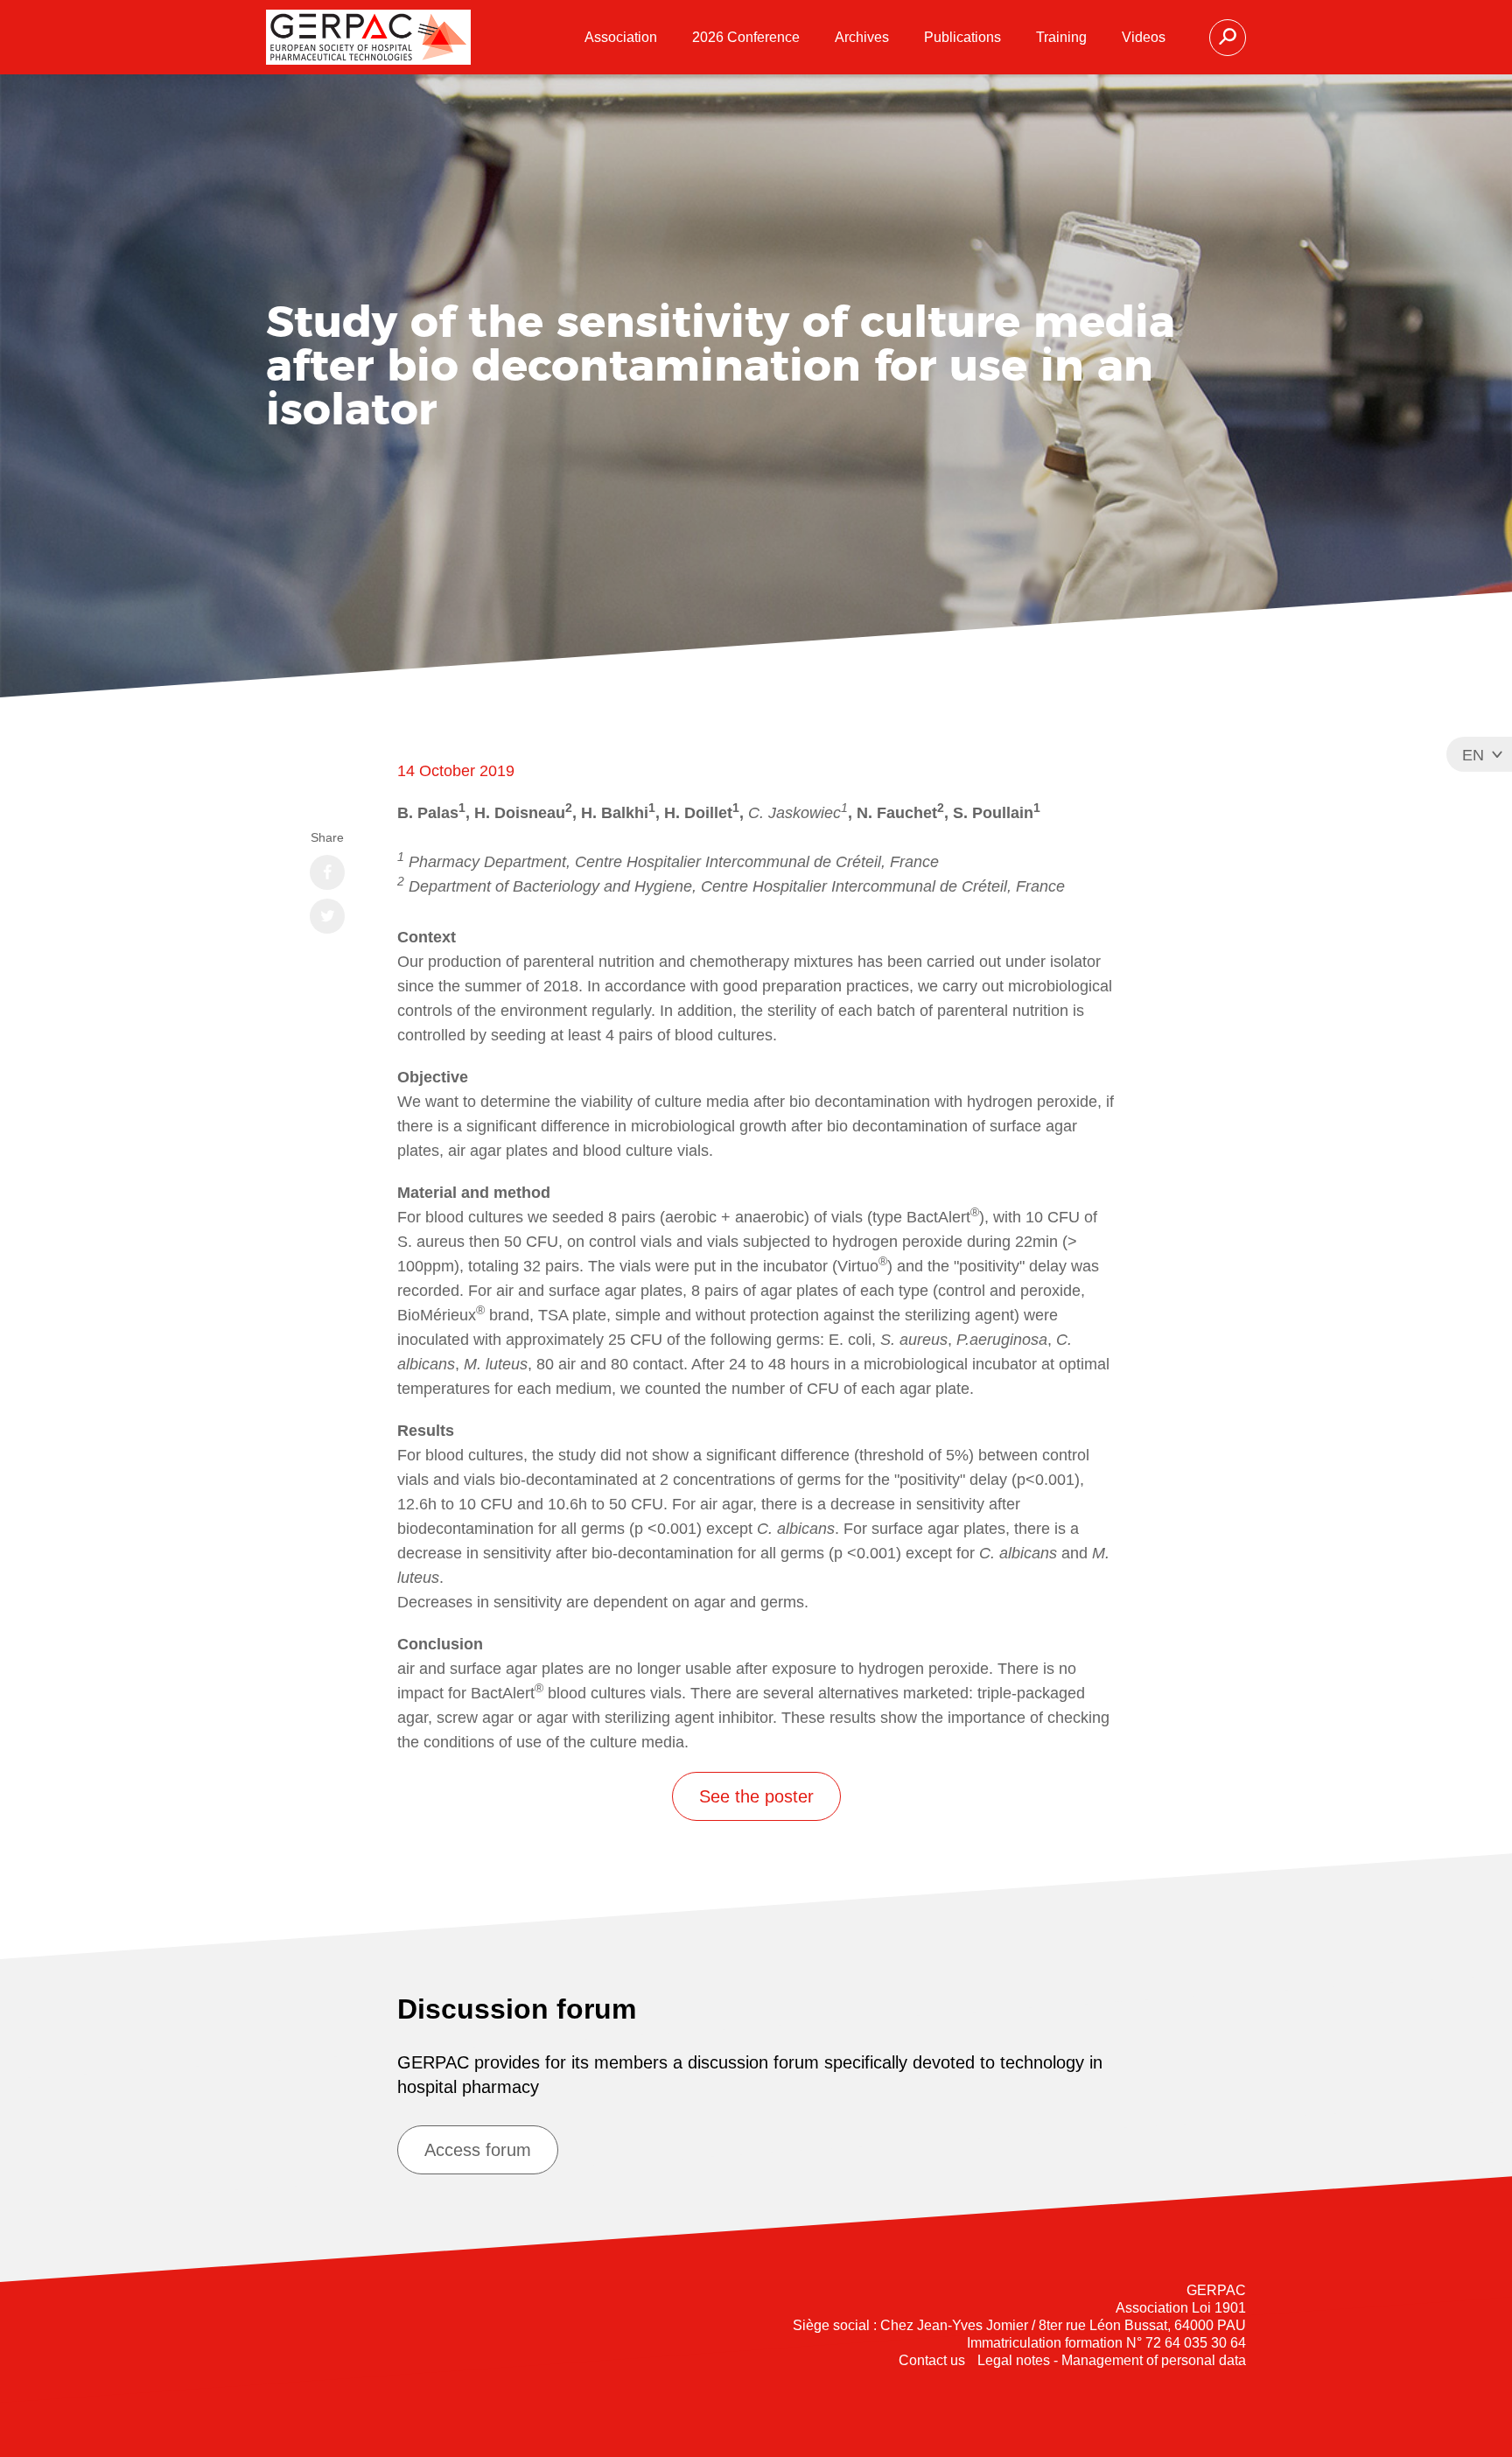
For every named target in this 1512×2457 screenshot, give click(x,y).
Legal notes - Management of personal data (1112, 2360)
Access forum (478, 2150)
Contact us (932, 2360)
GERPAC (368, 37)
